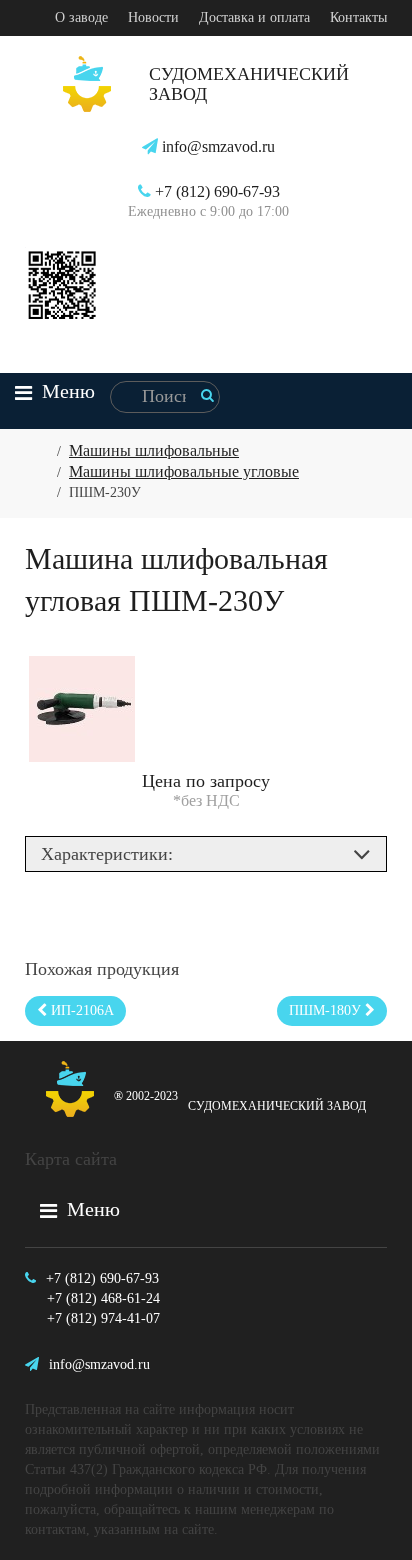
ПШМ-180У (327, 1010)
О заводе (81, 17)
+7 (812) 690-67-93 (215, 191)
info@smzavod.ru (216, 146)
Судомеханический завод (240, 1101)
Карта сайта (71, 1159)
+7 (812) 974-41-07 (103, 1318)
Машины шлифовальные (154, 450)
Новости (153, 17)
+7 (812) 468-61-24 (103, 1298)
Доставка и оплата (254, 17)
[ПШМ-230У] (82, 707)
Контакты (358, 17)
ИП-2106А (80, 1010)
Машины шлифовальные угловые (184, 471)
